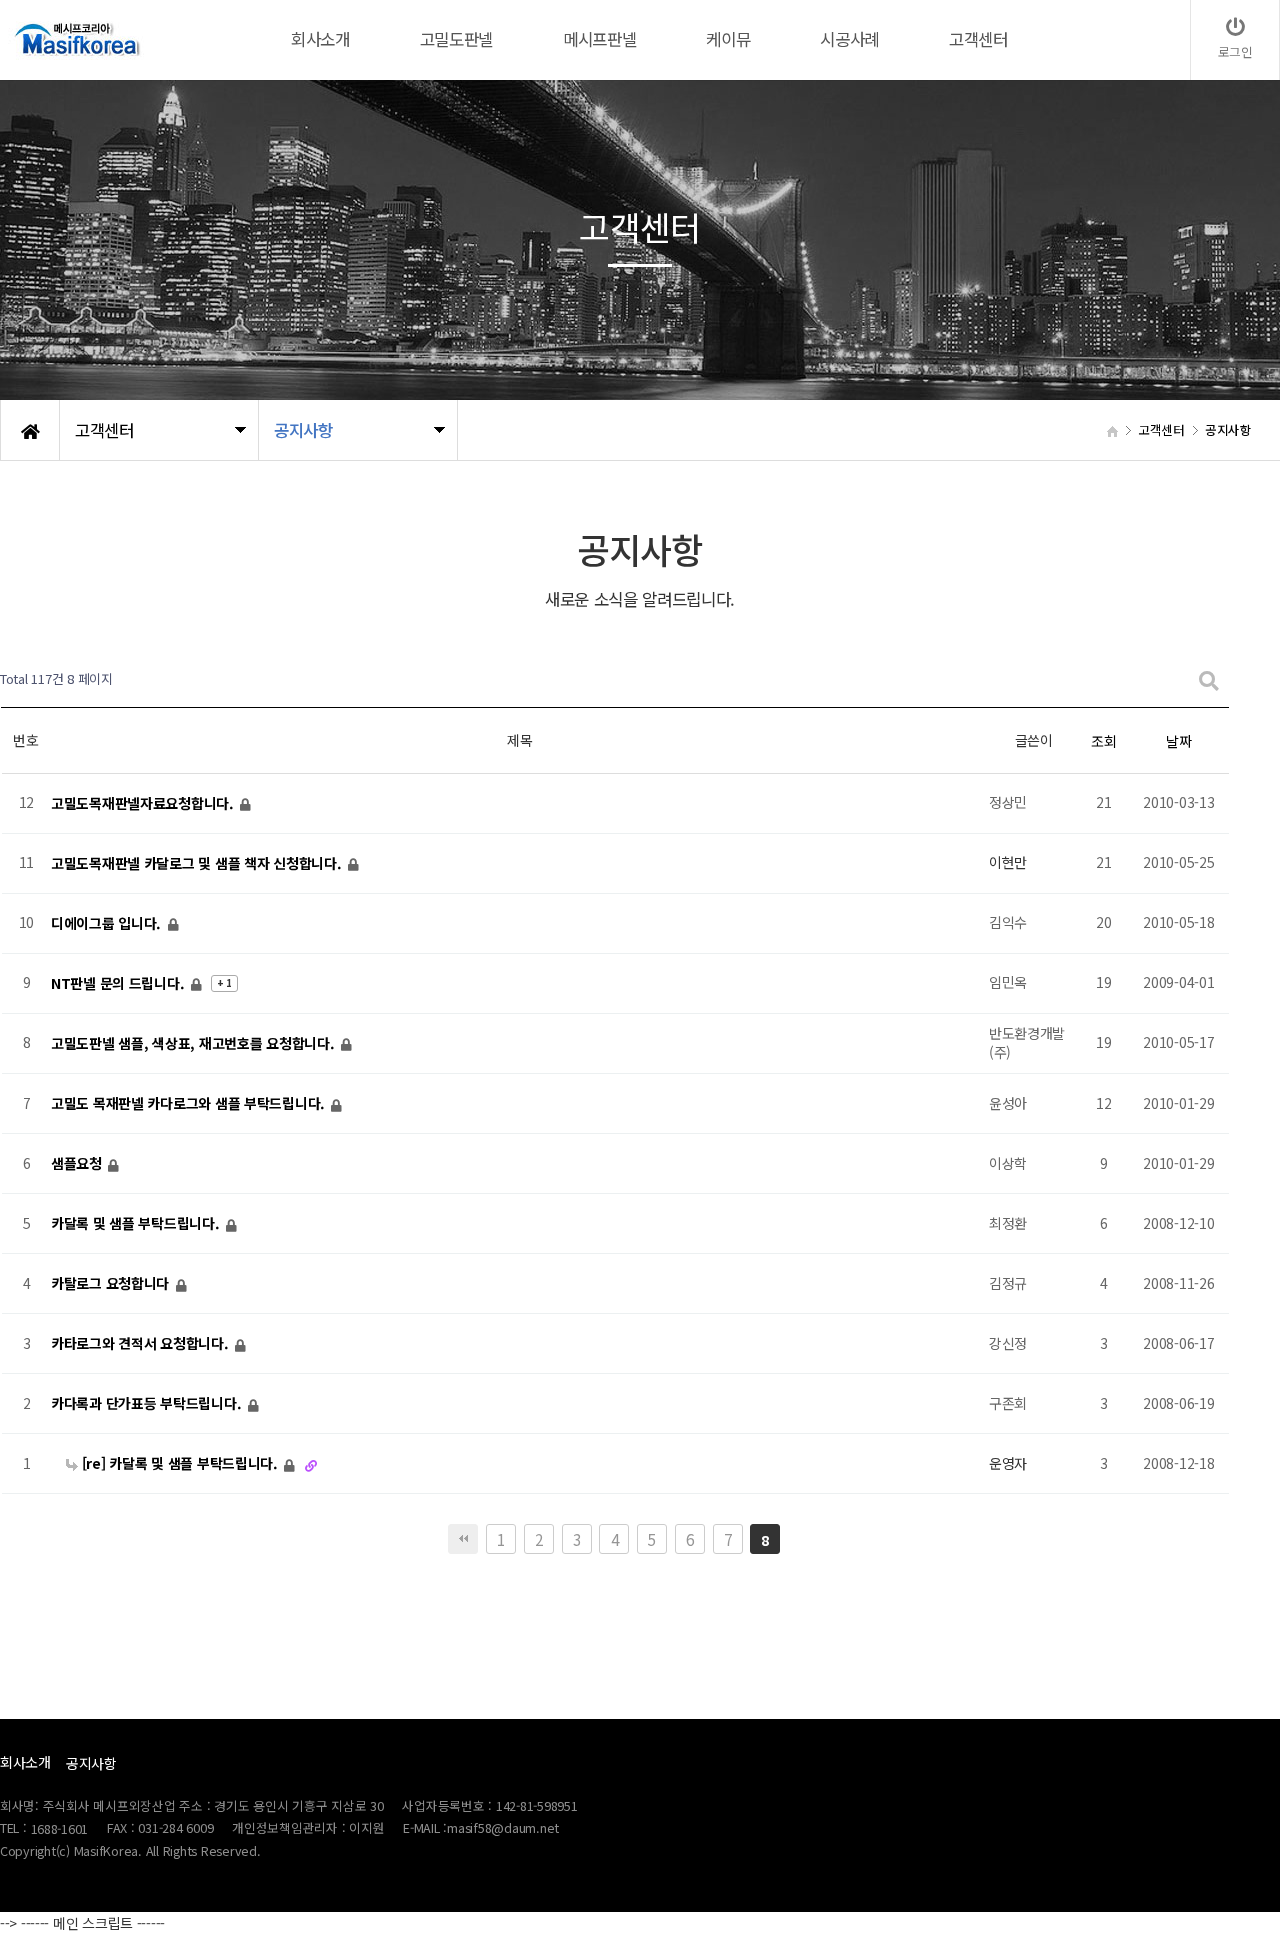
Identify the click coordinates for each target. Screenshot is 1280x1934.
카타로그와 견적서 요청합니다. (141, 1343)
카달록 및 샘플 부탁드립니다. (137, 1223)
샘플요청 (78, 1163)
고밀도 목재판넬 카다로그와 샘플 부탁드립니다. (190, 1103)
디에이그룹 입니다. (108, 923)
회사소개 (25, 1762)
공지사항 (91, 1763)
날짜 (1178, 741)
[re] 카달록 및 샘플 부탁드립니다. (180, 1463)
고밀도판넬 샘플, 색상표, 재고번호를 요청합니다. (194, 1043)
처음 (463, 1539)
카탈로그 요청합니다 (112, 1283)
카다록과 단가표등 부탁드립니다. (148, 1403)
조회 (1103, 741)
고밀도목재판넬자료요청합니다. (144, 803)
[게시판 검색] (1209, 679)
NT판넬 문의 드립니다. (119, 983)
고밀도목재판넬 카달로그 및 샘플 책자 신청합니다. (198, 863)
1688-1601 (60, 1829)
